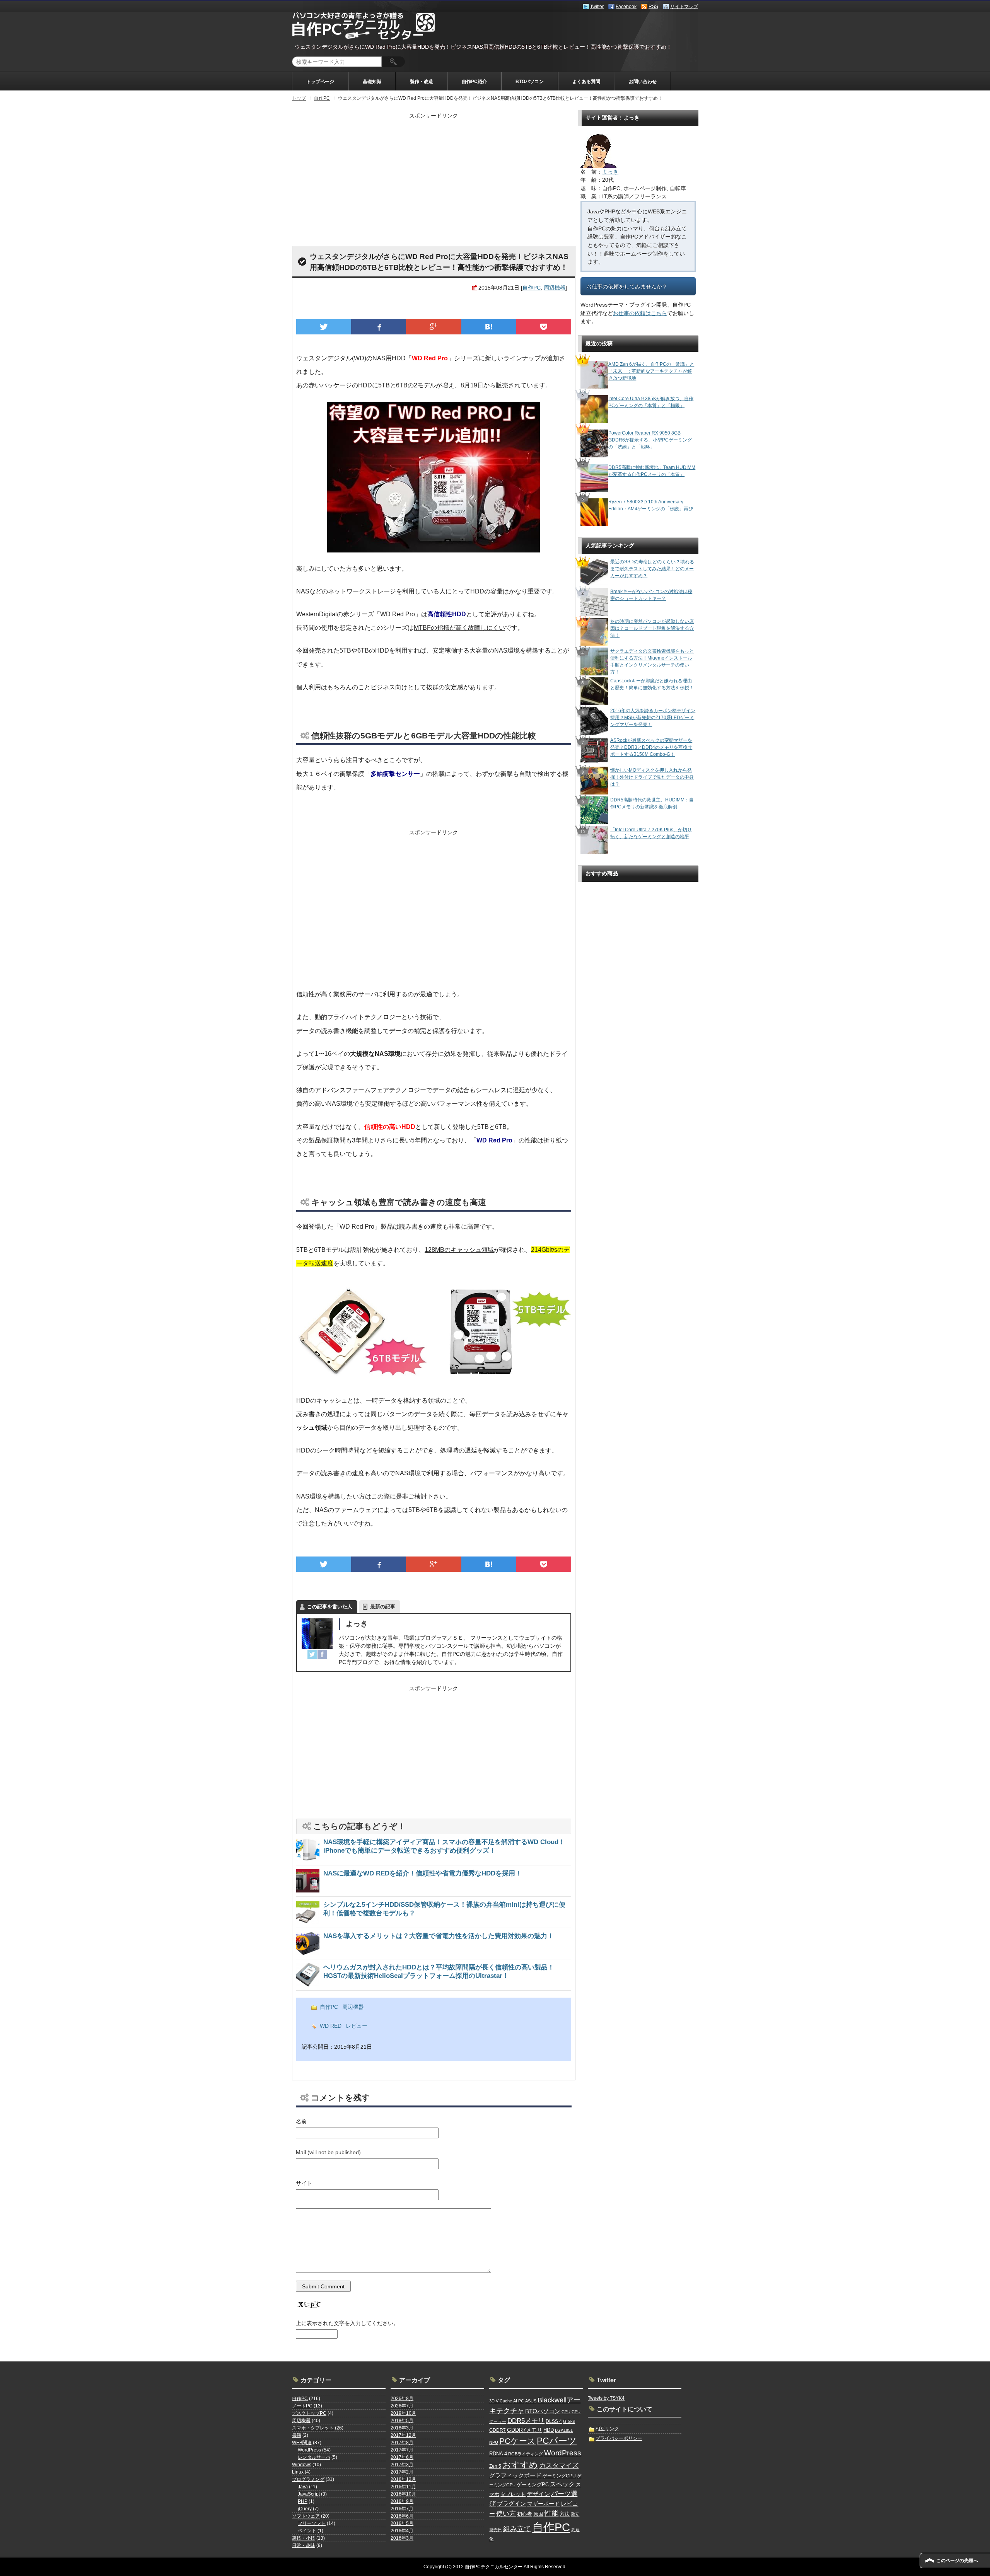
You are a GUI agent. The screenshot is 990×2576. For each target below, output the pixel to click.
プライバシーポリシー (619, 2438)
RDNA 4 (498, 2454)
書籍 (297, 2435)
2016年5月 (402, 2523)
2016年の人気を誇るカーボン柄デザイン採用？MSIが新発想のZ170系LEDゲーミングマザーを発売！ (653, 718)
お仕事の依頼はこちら (640, 313)
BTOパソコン (530, 82)
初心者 (525, 2514)
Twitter (597, 7)
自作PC (532, 288)
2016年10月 (403, 2494)
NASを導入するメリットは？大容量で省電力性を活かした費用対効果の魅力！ (439, 1936)
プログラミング (308, 2479)
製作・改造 (422, 82)
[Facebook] (322, 1654)
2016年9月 (402, 2501)
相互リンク (607, 2429)
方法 (565, 2514)
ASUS (531, 2401)
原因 (538, 2514)
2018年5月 (402, 2421)
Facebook (626, 7)
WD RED (331, 2026)
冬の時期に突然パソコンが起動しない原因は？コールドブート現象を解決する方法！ (652, 628)
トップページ (320, 82)
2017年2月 (402, 2472)
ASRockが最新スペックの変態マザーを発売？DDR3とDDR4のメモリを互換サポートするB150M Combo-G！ (651, 747)
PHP (303, 2501)
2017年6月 (402, 2457)
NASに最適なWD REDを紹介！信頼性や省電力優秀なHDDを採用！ (422, 1873)
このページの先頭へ (957, 2561)
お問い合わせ (643, 82)
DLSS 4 (554, 2421)
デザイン (538, 2494)
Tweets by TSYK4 (606, 2398)
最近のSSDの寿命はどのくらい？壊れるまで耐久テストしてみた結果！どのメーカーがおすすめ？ (652, 569)
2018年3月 (402, 2428)
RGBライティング (526, 2454)
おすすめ (520, 2465)
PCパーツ (557, 2441)
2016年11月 (403, 2487)
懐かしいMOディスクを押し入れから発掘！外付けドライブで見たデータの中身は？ (652, 777)
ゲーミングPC (533, 2485)
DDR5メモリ (526, 2421)
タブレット (513, 2494)
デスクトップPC (309, 2413)
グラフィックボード (515, 2475)
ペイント (307, 2531)
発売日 (496, 2530)
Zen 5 (495, 2466)
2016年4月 (402, 2531)
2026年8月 (402, 2399)
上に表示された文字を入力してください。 (347, 2323)
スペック (562, 2484)
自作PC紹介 (474, 82)
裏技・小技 (304, 2538)
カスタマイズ (559, 2466)
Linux (298, 2472)
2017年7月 (402, 2450)
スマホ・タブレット (313, 2428)
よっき (357, 1624)
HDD (549, 2430)
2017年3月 (402, 2465)
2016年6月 (402, 2516)
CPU (566, 2412)
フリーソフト (312, 2523)
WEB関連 (302, 2443)
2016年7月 (402, 2509)
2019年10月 (403, 2413)
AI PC (519, 2401)
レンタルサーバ (314, 2457)
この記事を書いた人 (330, 1607)
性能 (551, 2513)
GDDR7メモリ (525, 2430)
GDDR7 (498, 2430)
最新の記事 (383, 1607)
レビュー (357, 2026)
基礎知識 (372, 82)
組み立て (517, 2529)
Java (303, 2487)
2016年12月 (403, 2479)
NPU (494, 2442)
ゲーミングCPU (559, 2476)
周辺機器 (555, 288)
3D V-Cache (501, 2401)
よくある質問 (586, 82)
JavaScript (309, 2494)
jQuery (305, 2509)
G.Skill (569, 2421)
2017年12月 (403, 2435)
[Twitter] (312, 1654)
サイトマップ (684, 7)
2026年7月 (402, 2406)
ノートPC (302, 2406)
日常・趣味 (304, 2545)
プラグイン (511, 2504)
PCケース (517, 2441)
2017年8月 (402, 2443)
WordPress (309, 2450)
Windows (302, 2465)
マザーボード (543, 2504)
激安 (575, 2514)
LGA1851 (564, 2430)
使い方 (506, 2513)
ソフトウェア (306, 2516)
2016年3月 (402, 2538)
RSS (653, 7)
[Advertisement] (434, 176)
